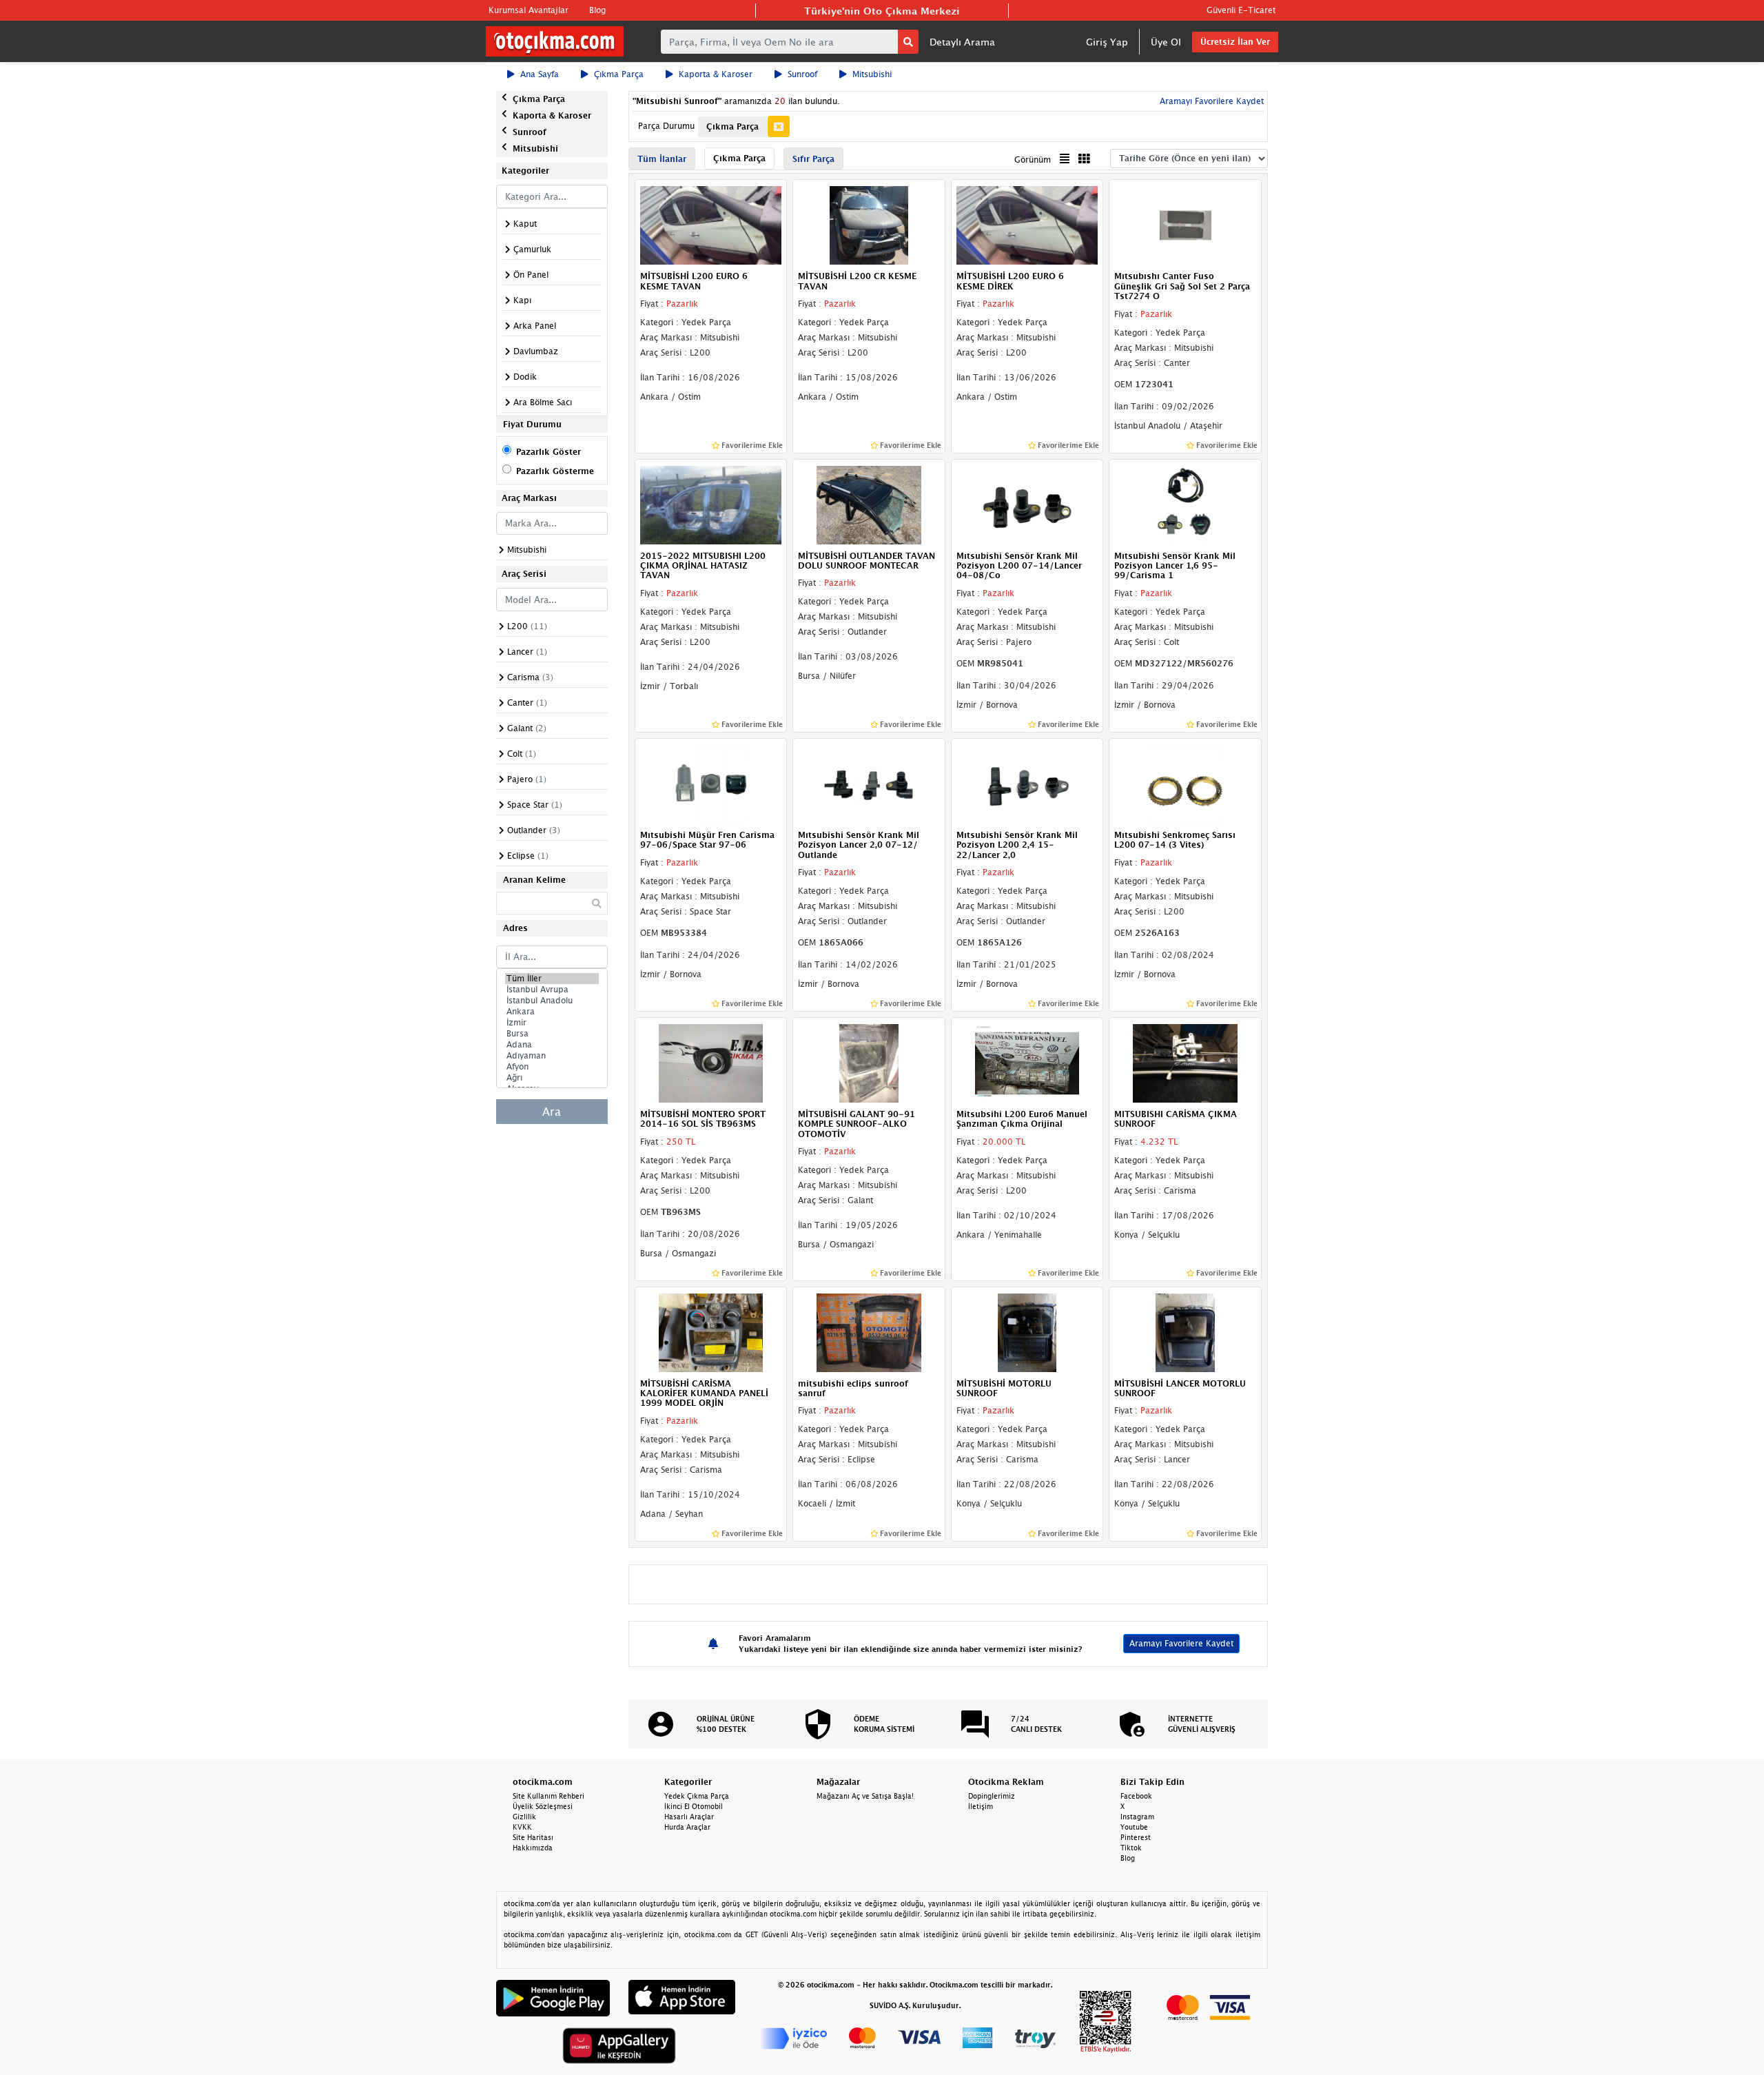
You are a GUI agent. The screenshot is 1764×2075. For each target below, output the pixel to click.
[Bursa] (552, 1034)
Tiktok (1131, 1848)
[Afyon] (552, 1067)
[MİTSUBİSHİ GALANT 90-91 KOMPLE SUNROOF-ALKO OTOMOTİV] (869, 1062)
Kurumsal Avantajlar (529, 10)
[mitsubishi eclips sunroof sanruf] (869, 1331)
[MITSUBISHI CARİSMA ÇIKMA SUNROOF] (1185, 1062)
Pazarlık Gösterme (555, 471)
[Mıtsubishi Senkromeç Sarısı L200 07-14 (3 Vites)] (1185, 783)
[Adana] (552, 1045)
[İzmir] (552, 1023)
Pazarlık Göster (548, 452)
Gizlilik (524, 1817)
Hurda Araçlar (687, 1827)
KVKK (522, 1827)
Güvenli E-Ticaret (1241, 10)
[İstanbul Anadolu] (552, 1001)
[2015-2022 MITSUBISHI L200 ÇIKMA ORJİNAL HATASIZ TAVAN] (711, 504)
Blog (597, 10)
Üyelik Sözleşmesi (543, 1806)
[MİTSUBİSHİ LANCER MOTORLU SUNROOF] (1185, 1331)
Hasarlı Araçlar (689, 1817)
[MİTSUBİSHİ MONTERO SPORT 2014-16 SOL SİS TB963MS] (711, 1062)
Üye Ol (1166, 42)
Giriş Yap (1107, 42)
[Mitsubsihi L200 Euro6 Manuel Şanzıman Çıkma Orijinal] (1027, 1062)
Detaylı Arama (962, 42)
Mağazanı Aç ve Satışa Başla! (865, 1796)
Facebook (1136, 1796)
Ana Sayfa (540, 74)
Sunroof (802, 74)
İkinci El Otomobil (694, 1806)
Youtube (1134, 1827)
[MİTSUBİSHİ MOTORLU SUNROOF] (1027, 1331)
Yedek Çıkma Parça (697, 1796)
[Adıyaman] (552, 1056)
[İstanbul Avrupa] (552, 990)
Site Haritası (533, 1837)
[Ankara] (552, 1012)
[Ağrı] (552, 1078)
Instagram (1137, 1817)
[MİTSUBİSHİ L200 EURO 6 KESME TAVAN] (711, 225)
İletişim (981, 1806)
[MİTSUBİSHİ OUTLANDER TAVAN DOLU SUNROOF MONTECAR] (869, 504)
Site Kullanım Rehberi (548, 1796)
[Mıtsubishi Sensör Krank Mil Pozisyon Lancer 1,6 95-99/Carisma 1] (1185, 504)
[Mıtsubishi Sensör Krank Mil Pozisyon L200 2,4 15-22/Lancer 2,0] (1027, 783)
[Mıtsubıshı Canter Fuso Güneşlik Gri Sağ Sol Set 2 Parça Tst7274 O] (1185, 225)
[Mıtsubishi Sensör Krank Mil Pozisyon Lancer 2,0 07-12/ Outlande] (869, 783)
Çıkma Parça (619, 74)
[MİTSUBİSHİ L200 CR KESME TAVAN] (869, 225)
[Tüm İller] (552, 979)
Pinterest (1136, 1837)
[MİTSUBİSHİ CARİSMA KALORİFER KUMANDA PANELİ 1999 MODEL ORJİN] (711, 1331)
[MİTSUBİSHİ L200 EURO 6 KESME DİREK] (1027, 225)
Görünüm (1033, 160)
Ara (552, 1112)
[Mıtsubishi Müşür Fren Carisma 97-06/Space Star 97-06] (711, 783)
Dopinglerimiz (992, 1796)
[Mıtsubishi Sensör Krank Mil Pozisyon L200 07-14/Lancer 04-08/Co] (1027, 504)
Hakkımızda (533, 1848)
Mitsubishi (872, 74)
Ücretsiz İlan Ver (1235, 42)
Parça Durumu (666, 126)
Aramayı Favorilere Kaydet (1181, 1643)
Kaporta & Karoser (716, 74)
